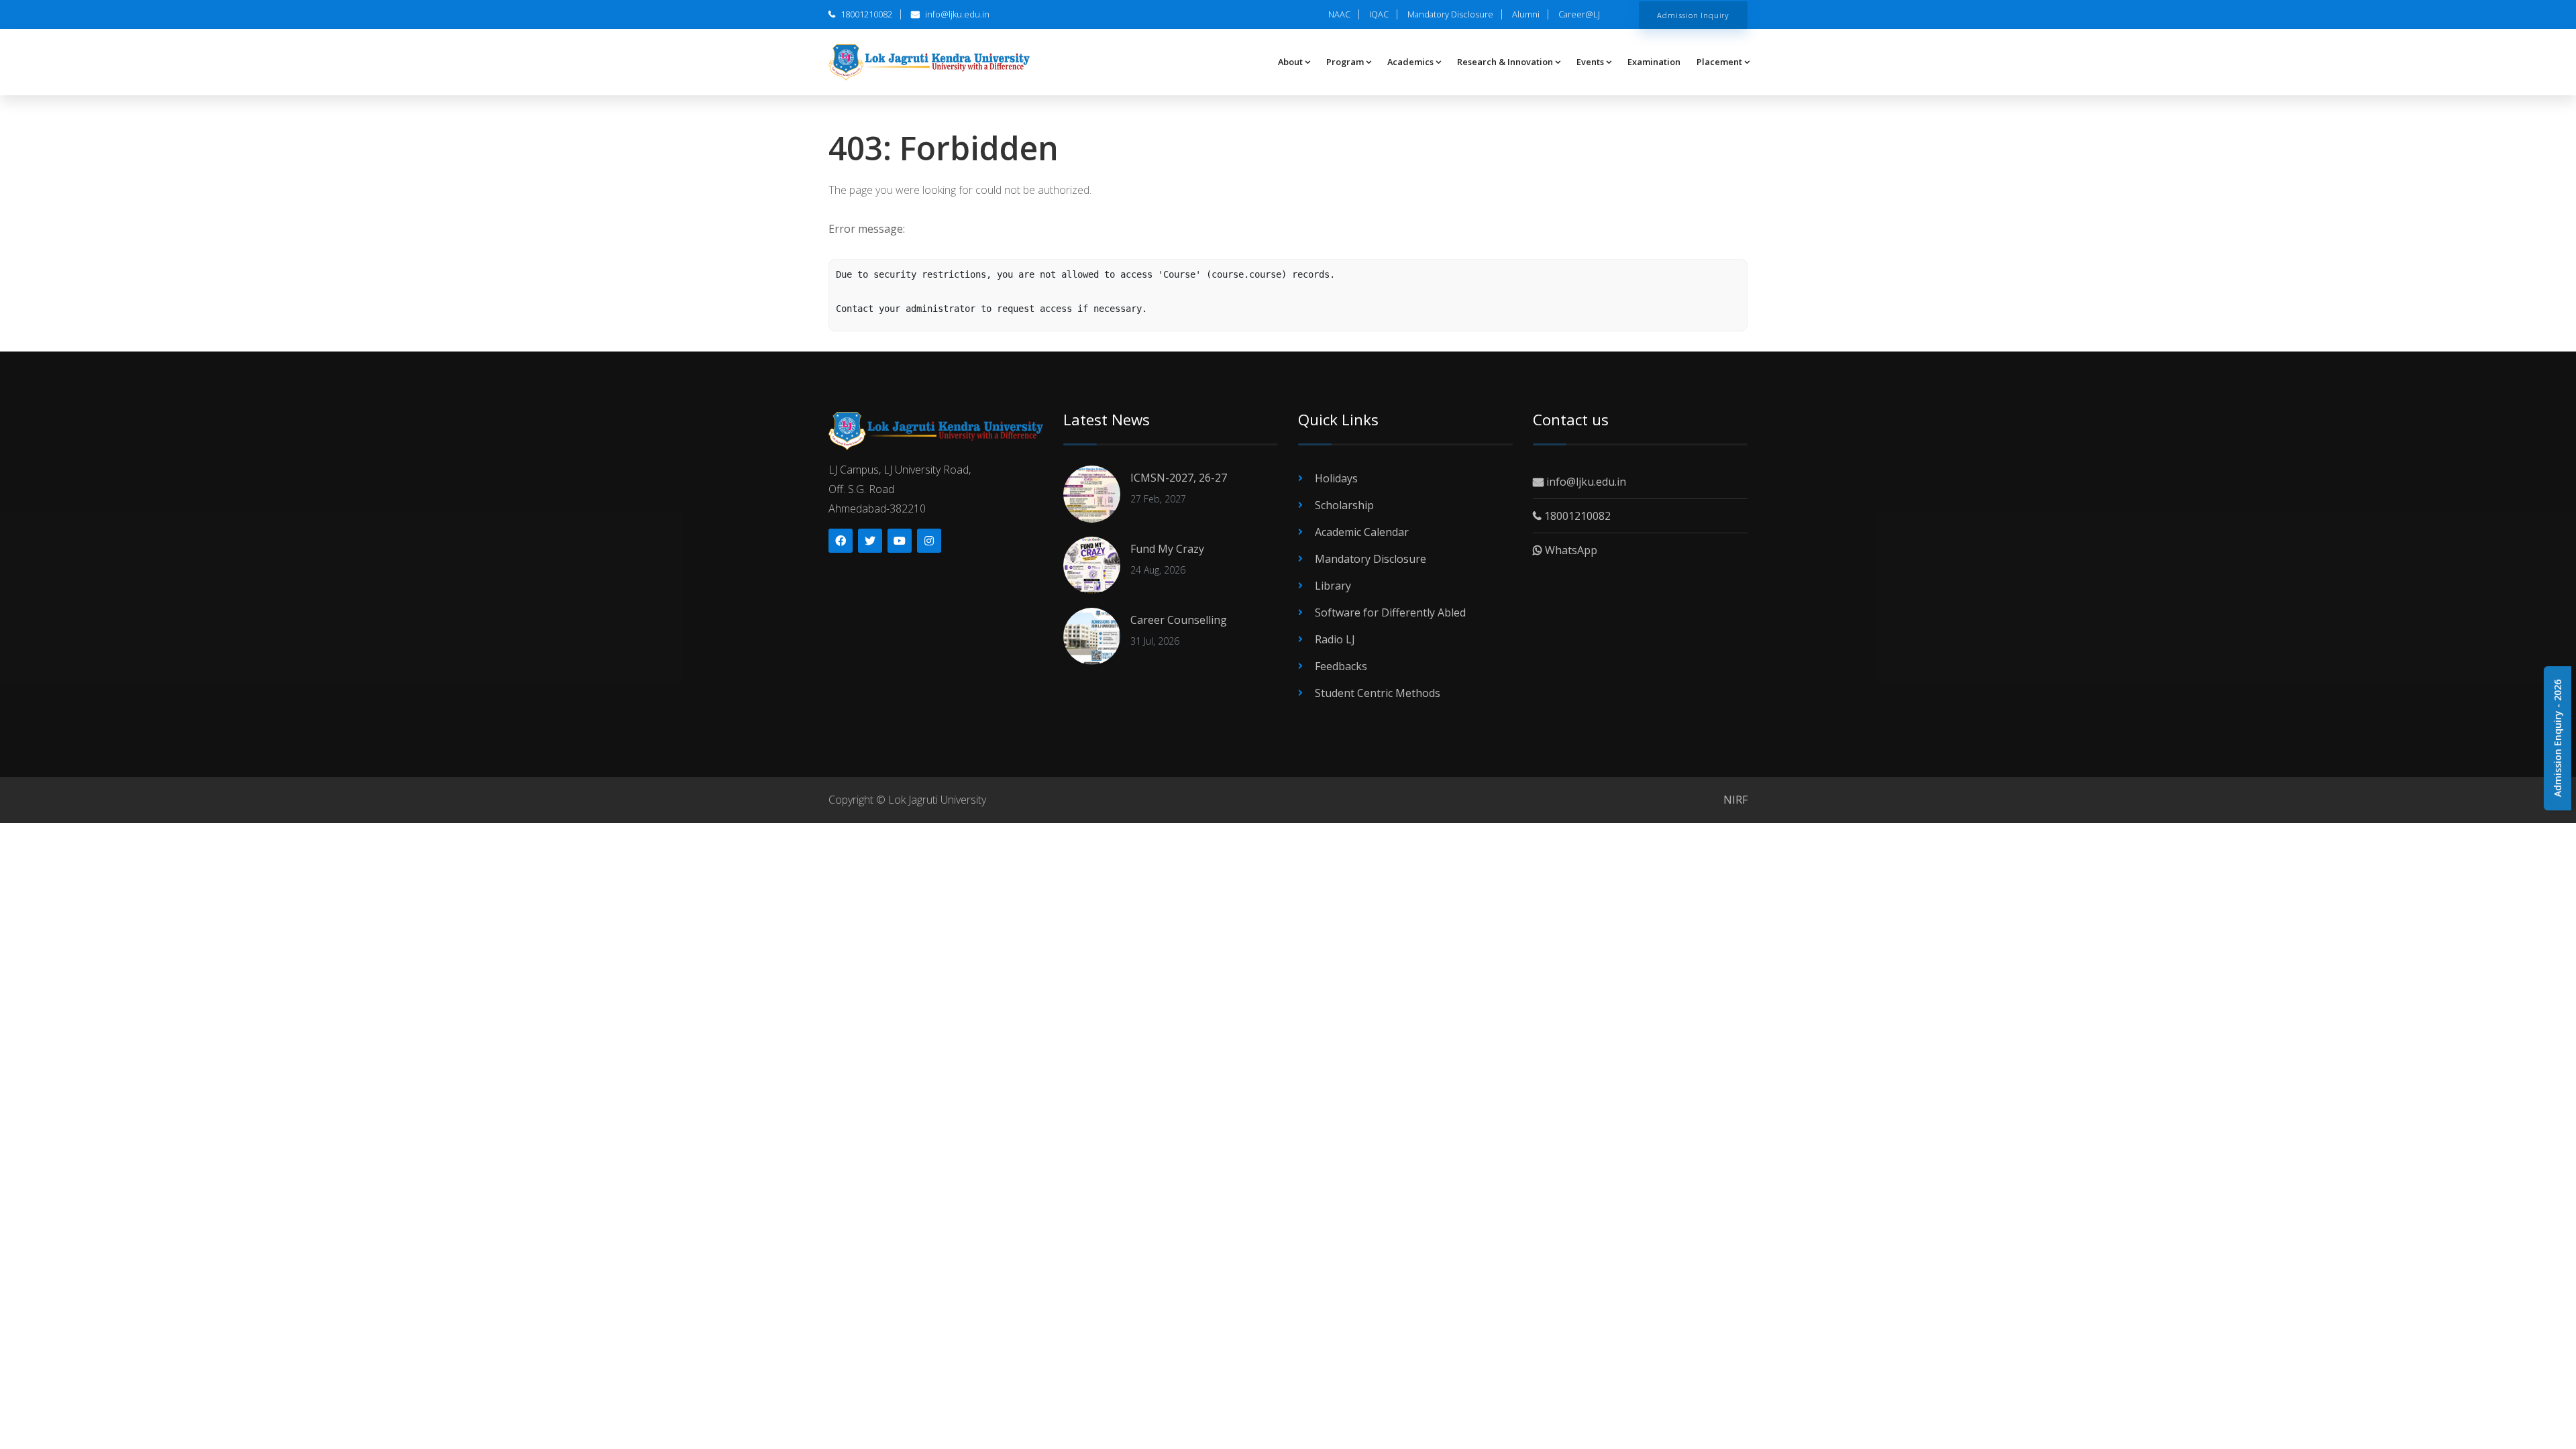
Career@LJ (1579, 14)
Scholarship (1344, 505)
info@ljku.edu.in (956, 14)
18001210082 (865, 14)
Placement (1719, 62)
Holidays (1336, 478)
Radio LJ (1335, 639)
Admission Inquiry (1693, 15)
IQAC (1379, 14)
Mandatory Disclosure (1450, 14)
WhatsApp (1570, 550)
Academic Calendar (1362, 532)
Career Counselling (1179, 620)
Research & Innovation (1505, 62)
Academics (1410, 62)
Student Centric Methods (1378, 693)
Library (1333, 586)
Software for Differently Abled (1390, 612)
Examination (1654, 62)
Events (1590, 62)
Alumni (1526, 14)
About (1290, 62)
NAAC (1339, 14)
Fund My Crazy (1167, 549)
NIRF (1735, 800)
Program (1345, 62)
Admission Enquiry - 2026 (2558, 738)
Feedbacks (1341, 666)
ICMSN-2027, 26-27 (1179, 478)
